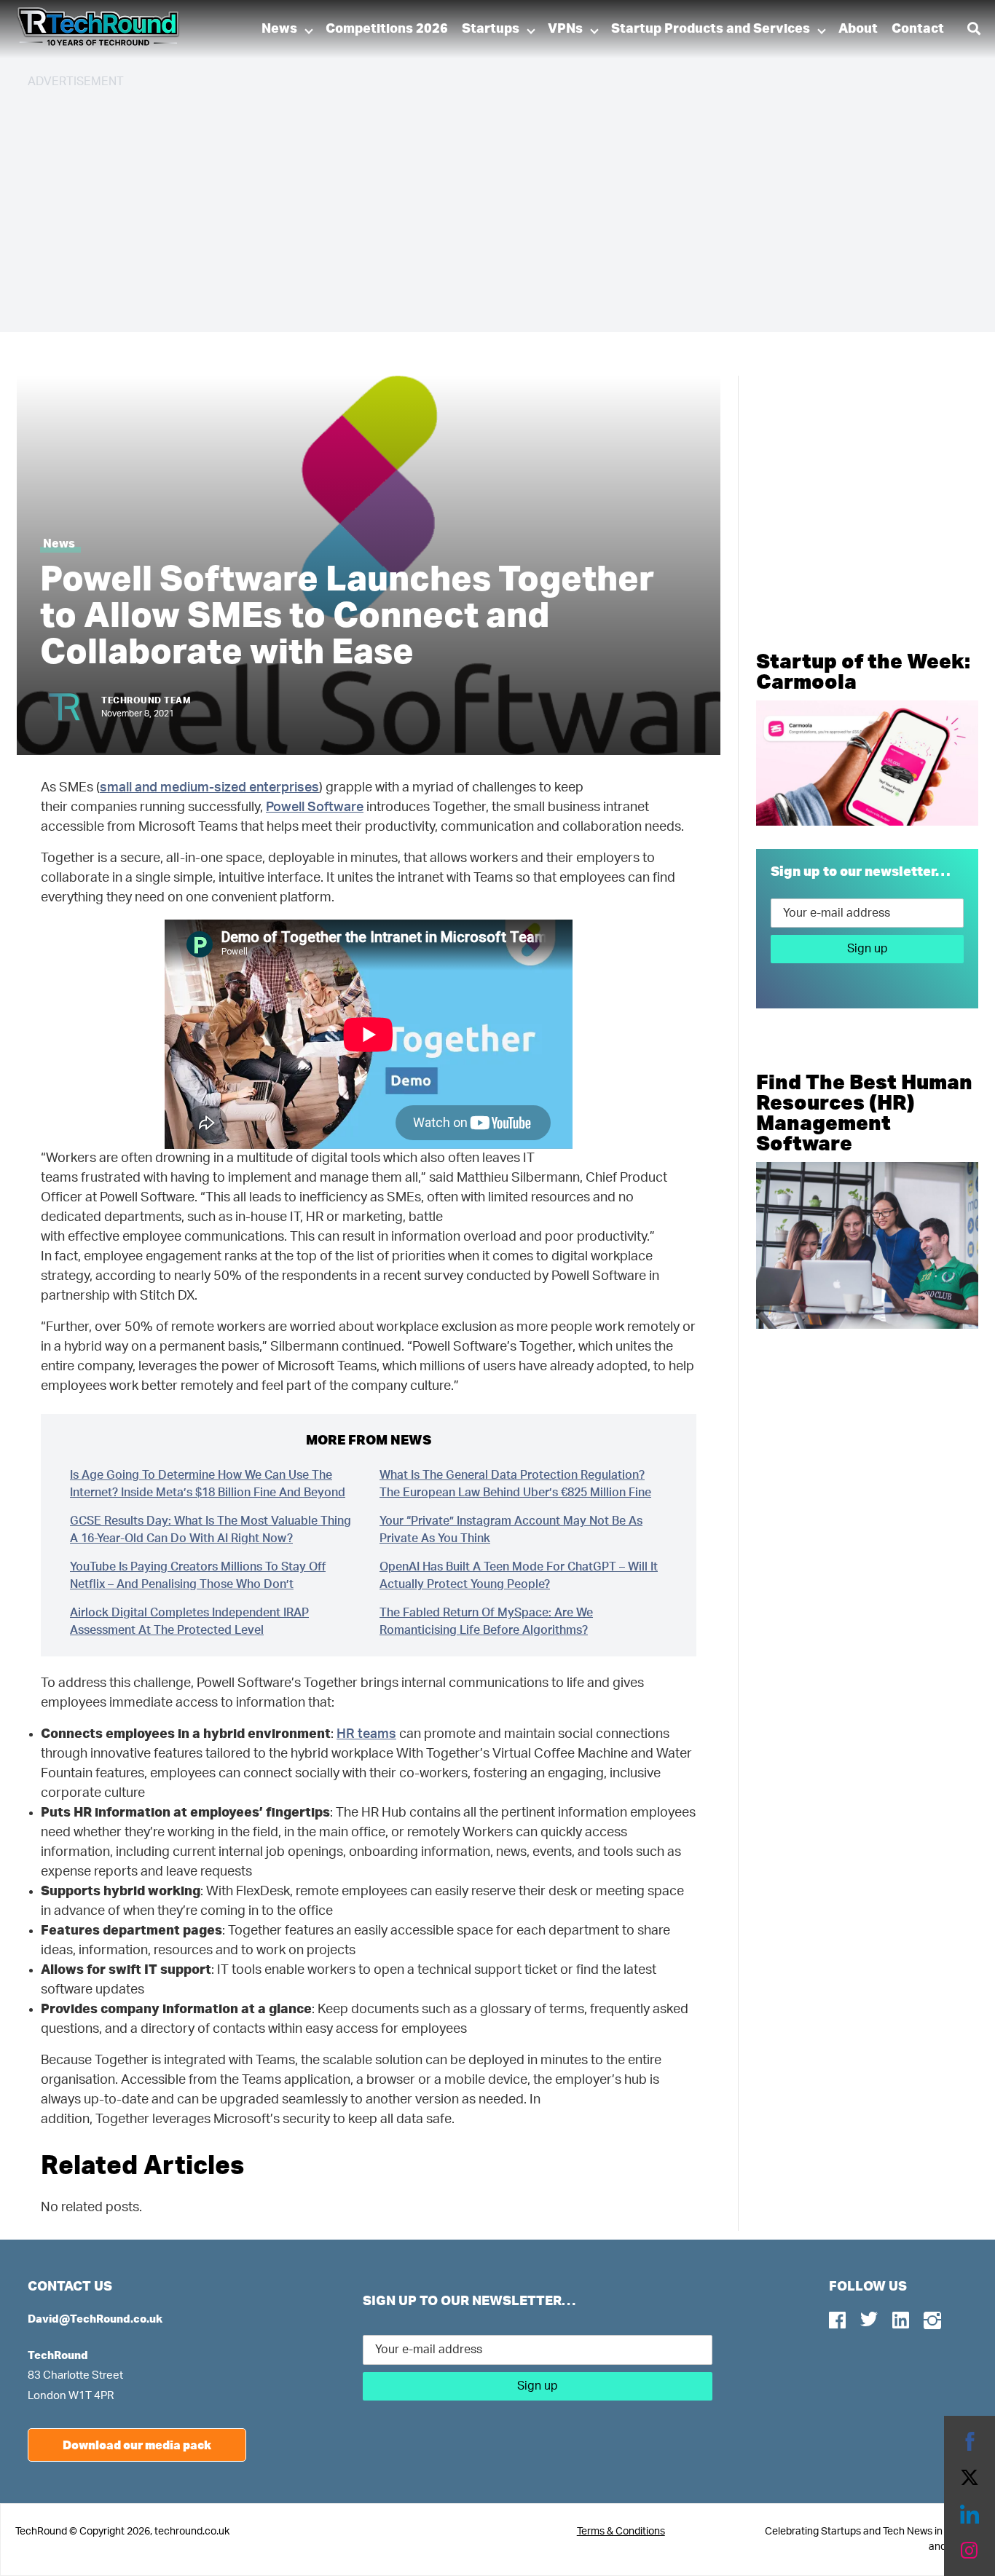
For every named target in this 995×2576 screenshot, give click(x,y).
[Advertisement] (465, 204)
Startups (491, 29)
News (279, 29)
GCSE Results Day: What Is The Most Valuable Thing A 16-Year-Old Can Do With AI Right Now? (211, 1530)
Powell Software (315, 807)
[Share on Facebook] (970, 2441)
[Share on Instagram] (970, 2551)
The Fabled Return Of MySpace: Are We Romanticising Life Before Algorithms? (486, 1621)
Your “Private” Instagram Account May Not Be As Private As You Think (511, 1530)
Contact (918, 29)
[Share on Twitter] (970, 2478)
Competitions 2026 (387, 29)
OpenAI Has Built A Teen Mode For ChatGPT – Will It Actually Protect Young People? (519, 1576)
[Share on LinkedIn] (970, 2514)
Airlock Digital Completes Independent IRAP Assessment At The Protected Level (189, 1621)
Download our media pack (137, 2445)
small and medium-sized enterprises (209, 788)
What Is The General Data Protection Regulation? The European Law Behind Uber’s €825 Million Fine (515, 1484)
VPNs (565, 29)
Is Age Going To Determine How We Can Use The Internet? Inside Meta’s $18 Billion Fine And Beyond (208, 1484)
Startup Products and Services (711, 29)
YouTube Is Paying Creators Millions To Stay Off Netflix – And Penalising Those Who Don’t (198, 1576)
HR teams (366, 1734)
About (858, 29)
